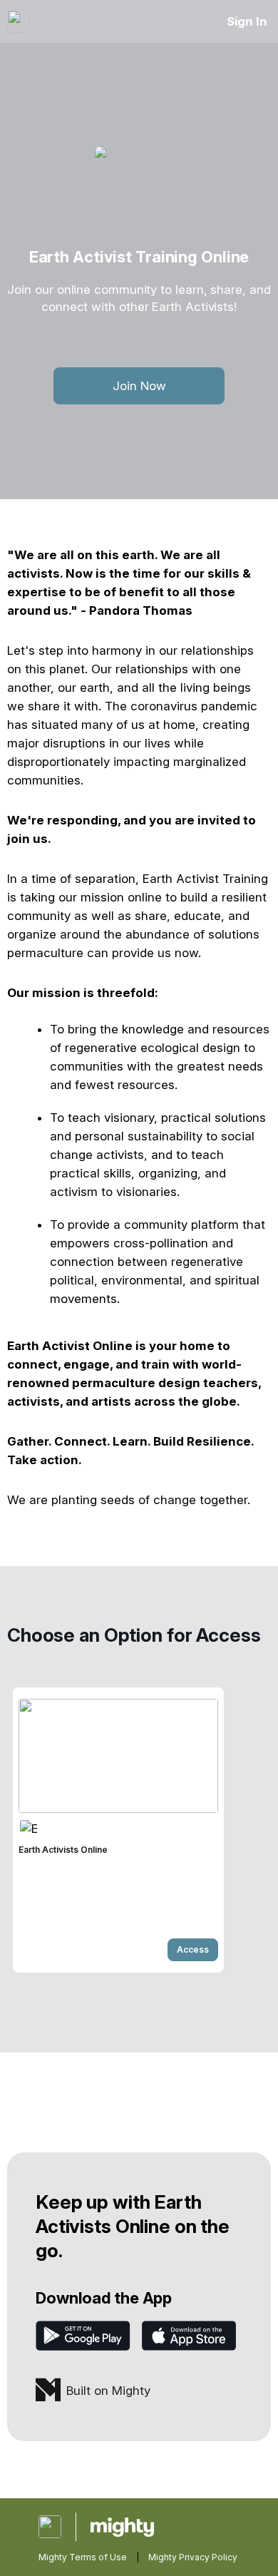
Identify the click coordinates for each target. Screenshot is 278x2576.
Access (193, 1949)
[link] (118, 1830)
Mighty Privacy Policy (193, 2557)
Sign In (247, 21)
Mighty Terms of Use (83, 2557)
